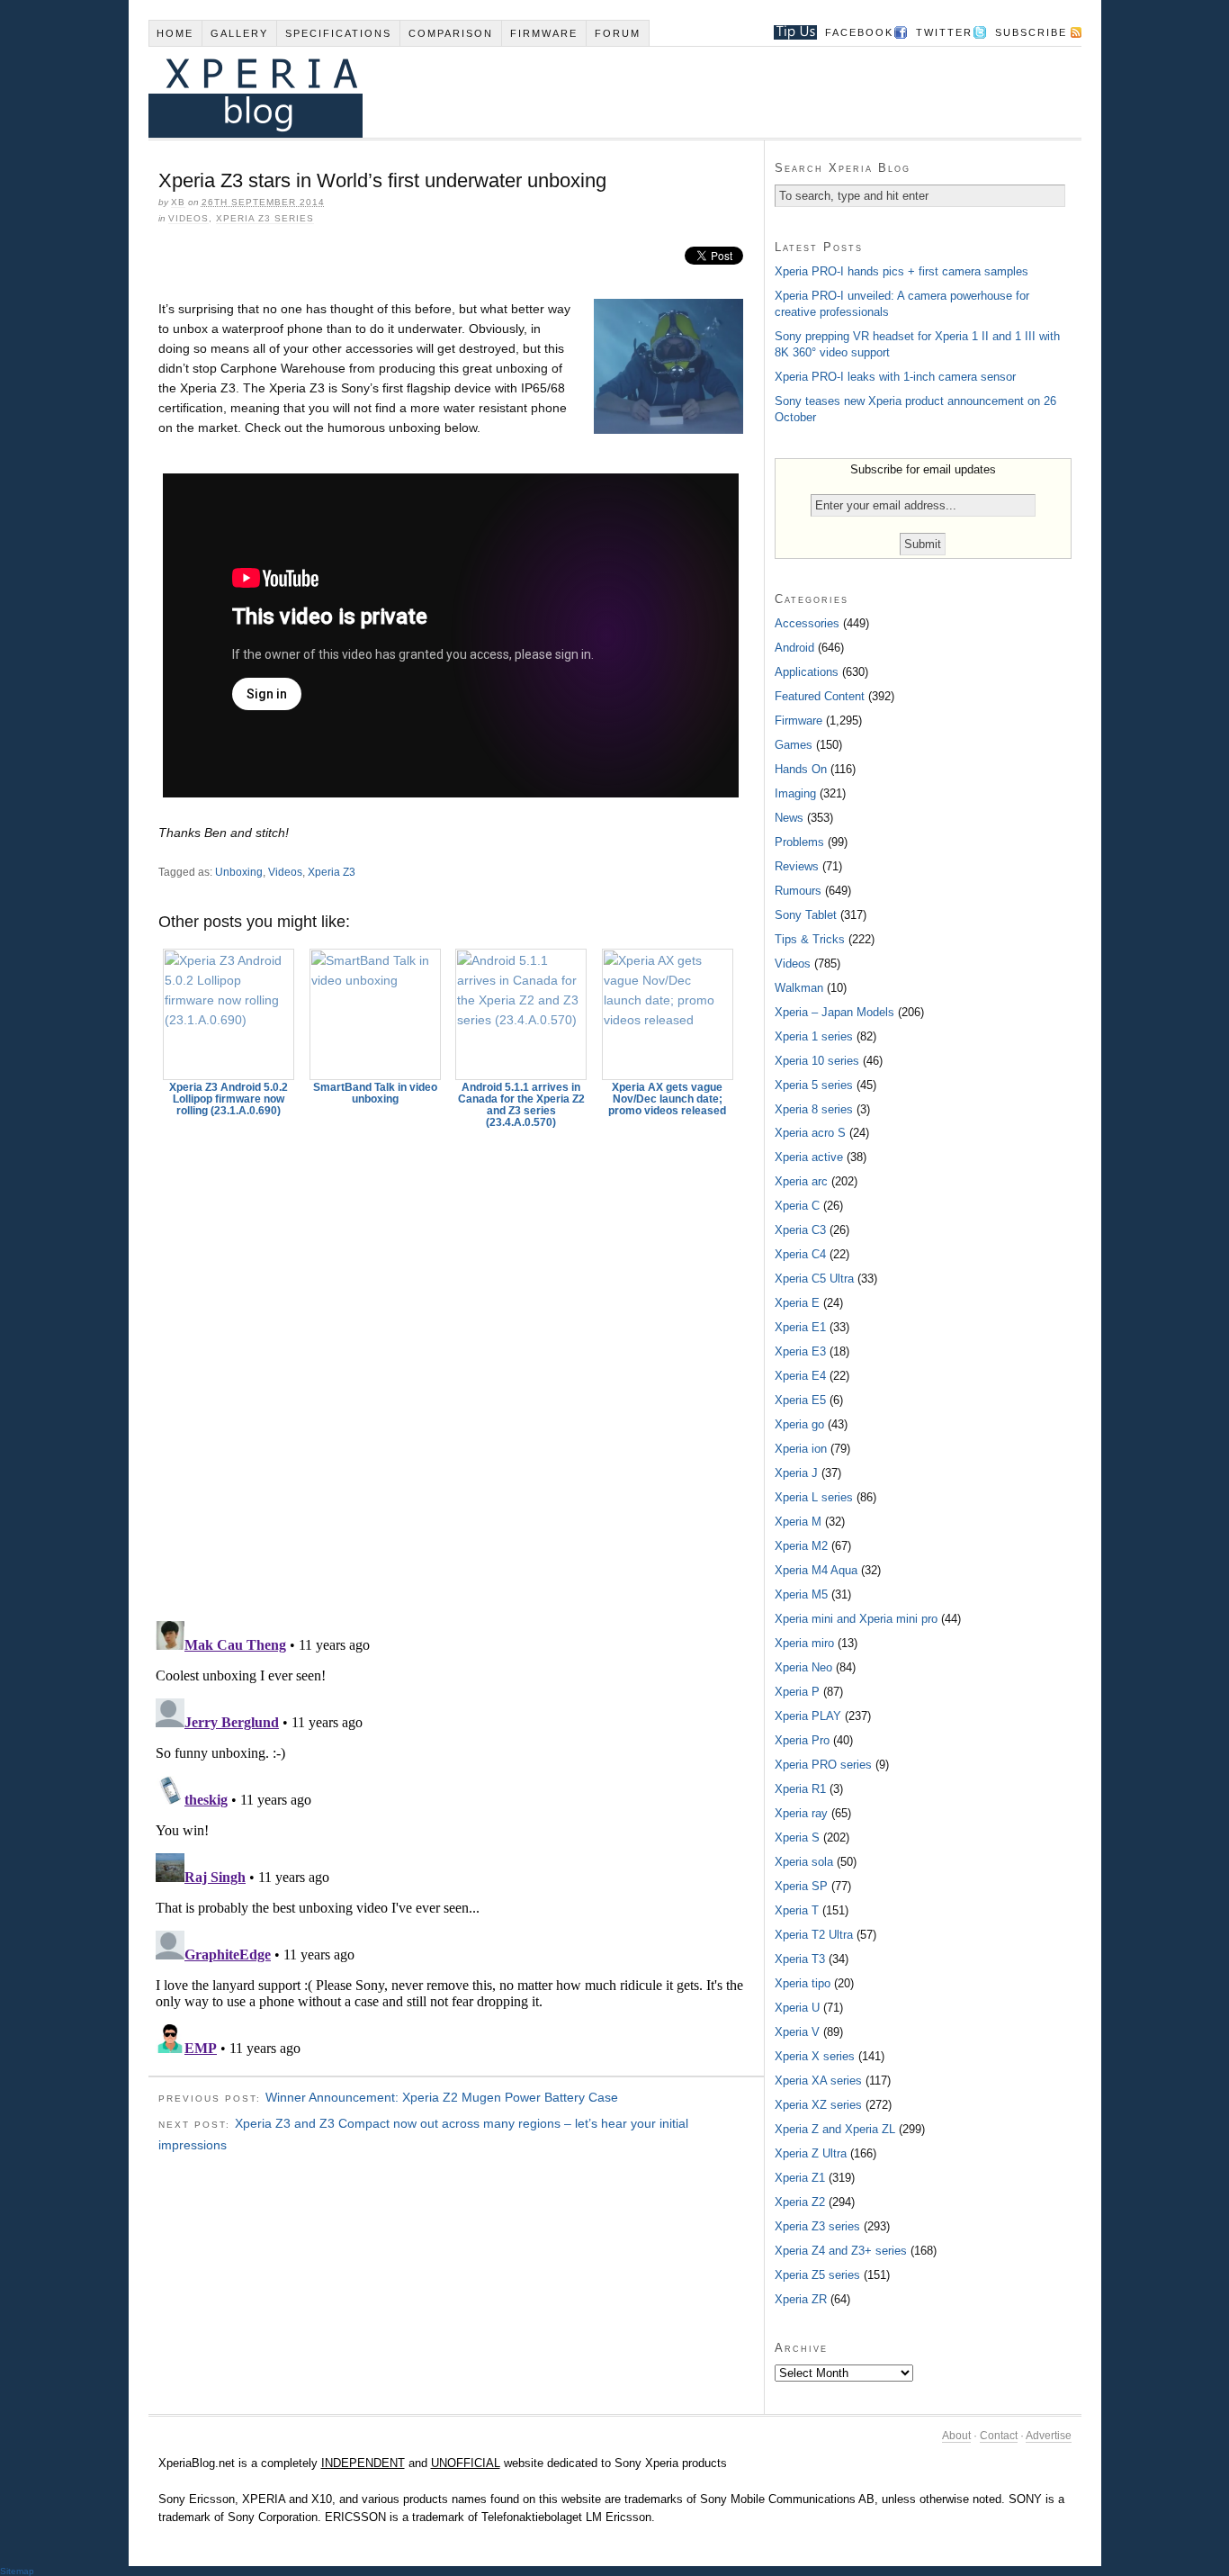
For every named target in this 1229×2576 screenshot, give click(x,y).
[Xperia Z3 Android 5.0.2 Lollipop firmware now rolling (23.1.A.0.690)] (229, 1014)
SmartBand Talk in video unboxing (375, 1093)
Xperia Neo (803, 1667)
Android (794, 648)
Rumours (798, 891)
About (956, 2436)
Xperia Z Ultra (811, 2153)
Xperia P (797, 1692)
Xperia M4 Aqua (816, 1570)
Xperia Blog (590, 92)
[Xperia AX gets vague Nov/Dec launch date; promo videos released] (668, 1014)
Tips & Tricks (810, 939)
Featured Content (820, 696)
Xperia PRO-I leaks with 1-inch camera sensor (895, 377)
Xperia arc (801, 1181)
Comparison (451, 33)
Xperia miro (804, 1643)
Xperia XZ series (818, 2105)
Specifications (338, 33)
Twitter (944, 32)
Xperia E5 (800, 1400)
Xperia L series (814, 1497)
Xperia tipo (803, 1983)
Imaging (795, 793)
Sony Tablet (806, 915)
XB (178, 202)
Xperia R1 (800, 1789)
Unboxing (239, 872)
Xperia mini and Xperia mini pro (856, 1619)
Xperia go (799, 1424)
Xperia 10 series (817, 1061)
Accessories (807, 623)
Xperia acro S (810, 1133)
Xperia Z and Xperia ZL (835, 2129)
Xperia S (797, 1837)
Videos (188, 218)
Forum (618, 33)
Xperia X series (815, 2056)
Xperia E (797, 1303)
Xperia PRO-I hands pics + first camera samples (902, 271)
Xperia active (809, 1157)
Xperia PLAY (808, 1716)
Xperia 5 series (814, 1085)
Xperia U (797, 2008)
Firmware (544, 33)
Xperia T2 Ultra (814, 1935)
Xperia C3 (800, 1230)
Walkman (799, 988)
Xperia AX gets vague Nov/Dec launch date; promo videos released (667, 1099)
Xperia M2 (801, 1546)
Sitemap (17, 2571)
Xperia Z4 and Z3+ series (841, 2251)
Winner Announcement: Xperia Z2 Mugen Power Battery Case (442, 2097)
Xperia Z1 (800, 2178)
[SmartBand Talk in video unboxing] (375, 1014)
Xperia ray (801, 1813)
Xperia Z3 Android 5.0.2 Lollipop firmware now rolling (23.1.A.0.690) (229, 1099)
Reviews (797, 866)
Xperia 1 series (814, 1036)
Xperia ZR (801, 2299)
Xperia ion (801, 1449)
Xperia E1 (800, 1327)
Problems (799, 842)
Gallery (239, 33)
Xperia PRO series (823, 1765)
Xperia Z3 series (265, 218)
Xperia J (796, 1473)
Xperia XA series (818, 2081)
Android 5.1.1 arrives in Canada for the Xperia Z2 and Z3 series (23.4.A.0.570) (521, 1105)
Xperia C (797, 1206)
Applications (807, 672)
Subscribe (1031, 32)
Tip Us (789, 32)
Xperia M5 (801, 1594)
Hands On (801, 769)
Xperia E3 (800, 1351)
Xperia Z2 (800, 2202)
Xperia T (797, 1910)
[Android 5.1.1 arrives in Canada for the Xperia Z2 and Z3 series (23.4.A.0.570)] (522, 1014)
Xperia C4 (800, 1254)
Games (794, 745)
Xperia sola (804, 1862)
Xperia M (798, 1522)
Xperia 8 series (814, 1109)
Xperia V (797, 2032)
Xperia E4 (800, 1376)
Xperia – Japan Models (834, 1012)
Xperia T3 (800, 1959)
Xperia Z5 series (817, 2275)
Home (175, 33)
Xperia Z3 (332, 872)
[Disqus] (456, 1366)
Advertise (1049, 2436)
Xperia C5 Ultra (814, 1279)
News (789, 818)
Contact (999, 2436)
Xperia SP (801, 1886)
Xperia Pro (802, 1740)
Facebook (859, 32)
